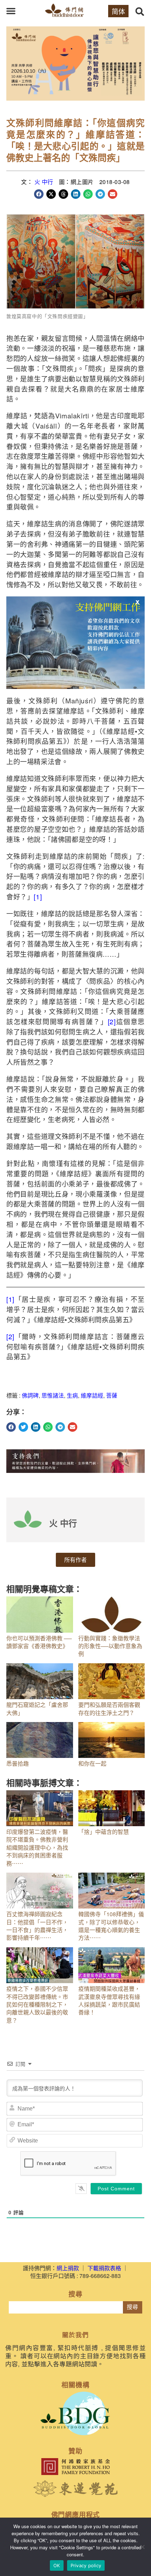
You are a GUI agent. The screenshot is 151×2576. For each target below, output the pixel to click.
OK (57, 2565)
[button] (11, 11)
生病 (72, 1395)
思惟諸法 (53, 1395)
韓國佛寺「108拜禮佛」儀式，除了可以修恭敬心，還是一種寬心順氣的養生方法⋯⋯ (111, 1926)
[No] (142, 2547)
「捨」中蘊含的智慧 (104, 1832)
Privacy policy (86, 2565)
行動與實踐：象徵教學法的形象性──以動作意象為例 (110, 1646)
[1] (38, 896)
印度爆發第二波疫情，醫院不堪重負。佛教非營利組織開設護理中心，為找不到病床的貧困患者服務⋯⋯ (37, 1847)
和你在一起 (92, 1763)
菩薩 (112, 1395)
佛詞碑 (30, 1395)
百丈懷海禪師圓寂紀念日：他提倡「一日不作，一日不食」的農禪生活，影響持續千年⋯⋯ (37, 1926)
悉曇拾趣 (18, 1763)
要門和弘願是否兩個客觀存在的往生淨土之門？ (109, 1708)
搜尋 (132, 2307)
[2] (112, 1021)
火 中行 (44, 182)
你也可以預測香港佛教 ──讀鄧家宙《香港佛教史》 (39, 1642)
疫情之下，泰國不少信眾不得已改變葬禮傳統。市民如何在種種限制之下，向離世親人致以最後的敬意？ (37, 2004)
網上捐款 (68, 2268)
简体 (118, 11)
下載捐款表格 (104, 2268)
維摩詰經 (92, 1395)
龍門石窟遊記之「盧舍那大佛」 (37, 1708)
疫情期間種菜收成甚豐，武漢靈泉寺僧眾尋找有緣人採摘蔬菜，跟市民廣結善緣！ (109, 2000)
